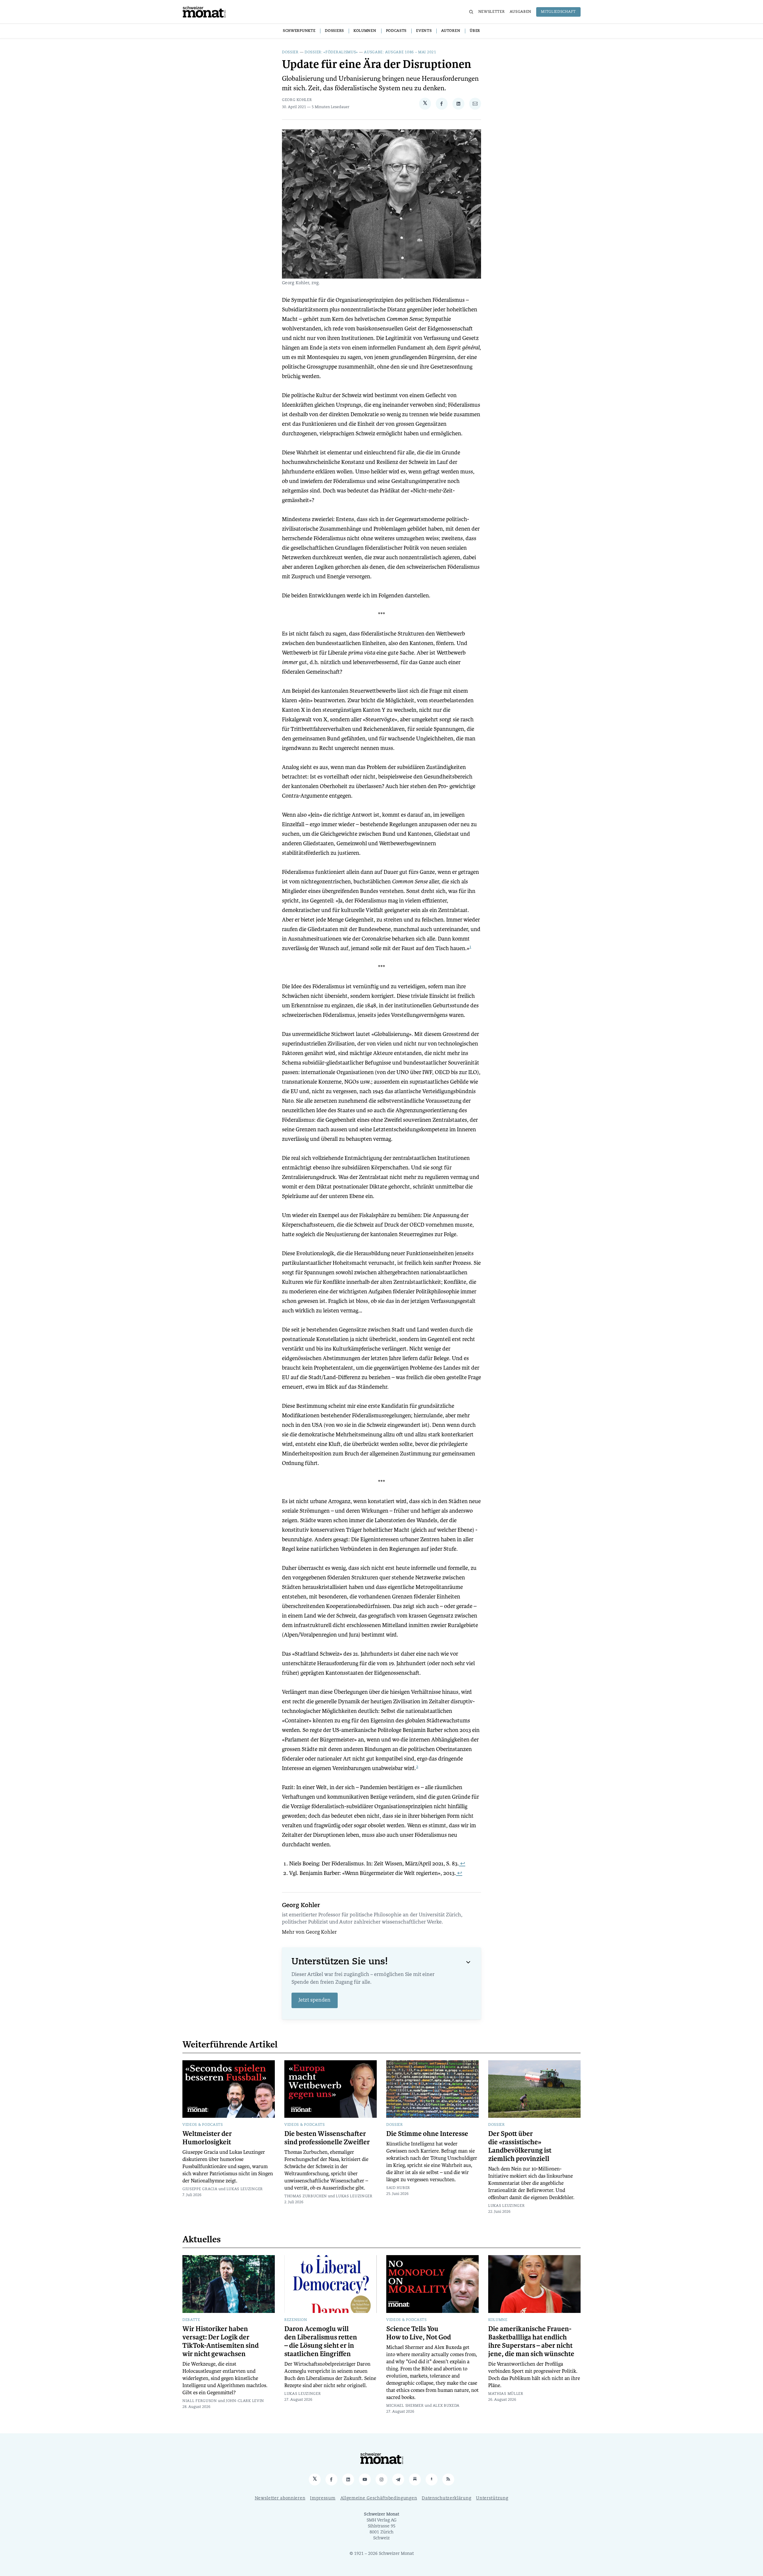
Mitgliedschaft (558, 12)
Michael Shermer (405, 2406)
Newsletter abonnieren (280, 2498)
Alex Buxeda (446, 2406)
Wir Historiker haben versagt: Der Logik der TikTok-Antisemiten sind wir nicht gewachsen (221, 2342)
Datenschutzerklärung (446, 2498)
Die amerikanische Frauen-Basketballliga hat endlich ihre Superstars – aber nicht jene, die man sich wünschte (531, 2342)
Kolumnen (365, 31)
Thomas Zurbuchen (306, 2196)
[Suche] (471, 12)
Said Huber (398, 2188)
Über (475, 31)
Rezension (296, 2320)
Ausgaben (521, 12)
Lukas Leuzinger (245, 2189)
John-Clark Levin (245, 2401)
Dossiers (334, 31)
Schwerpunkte (299, 31)
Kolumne (498, 2320)
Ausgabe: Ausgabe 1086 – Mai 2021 (400, 52)
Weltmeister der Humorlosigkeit (207, 2138)
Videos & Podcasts (203, 2125)
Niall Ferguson (200, 2401)
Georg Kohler (297, 100)
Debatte (191, 2320)
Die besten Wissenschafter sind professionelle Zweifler (327, 2138)
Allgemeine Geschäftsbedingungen (379, 2498)
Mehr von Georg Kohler (309, 1932)
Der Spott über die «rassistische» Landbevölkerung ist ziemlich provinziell (520, 2146)
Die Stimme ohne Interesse (427, 2134)
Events (424, 31)
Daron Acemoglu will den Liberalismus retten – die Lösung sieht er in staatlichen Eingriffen (321, 2342)
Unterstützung (492, 2498)
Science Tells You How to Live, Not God (419, 2333)
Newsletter (492, 12)
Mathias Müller (506, 2394)
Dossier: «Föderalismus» (331, 52)
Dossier (290, 52)
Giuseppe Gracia (200, 2189)
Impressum (323, 2498)
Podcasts (396, 31)
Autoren (451, 31)
